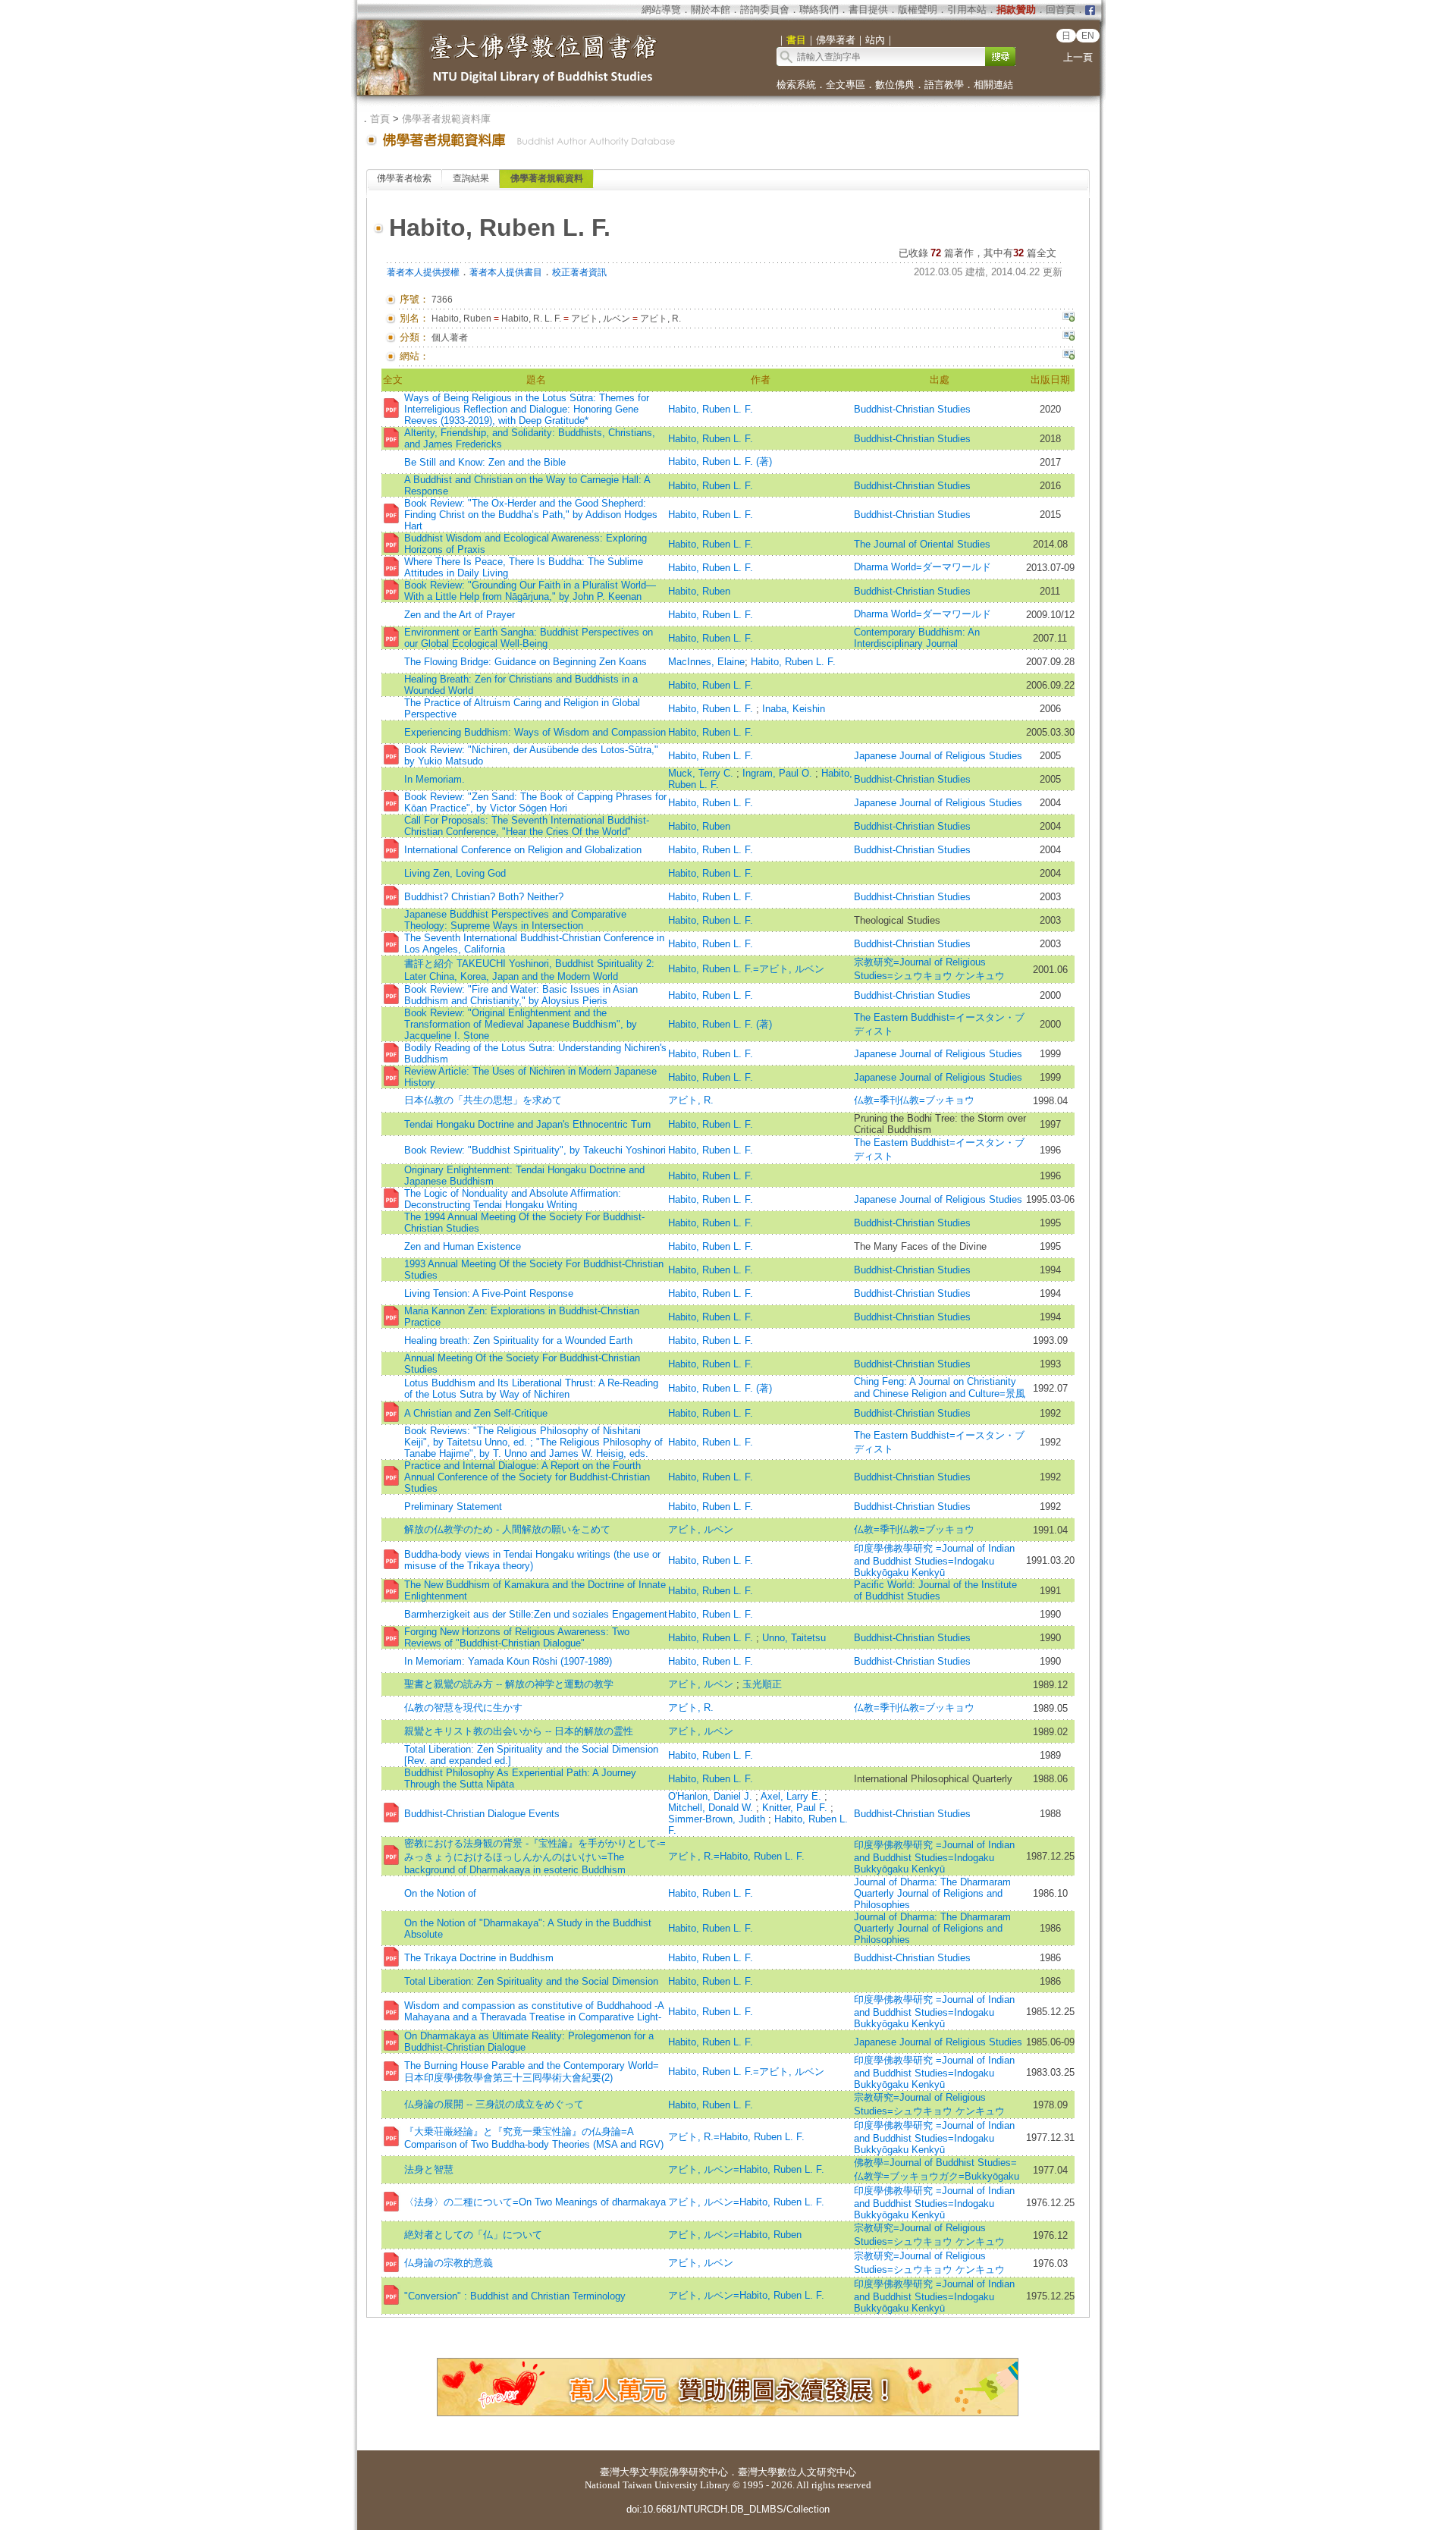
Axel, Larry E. (792, 1796)
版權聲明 (918, 9)
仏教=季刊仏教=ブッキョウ (914, 1100)
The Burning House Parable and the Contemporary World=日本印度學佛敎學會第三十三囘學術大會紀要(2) (532, 2072)
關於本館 (711, 9)
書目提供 (868, 9)
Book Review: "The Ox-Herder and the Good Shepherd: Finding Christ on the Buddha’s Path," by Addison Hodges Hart (531, 515)
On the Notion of (440, 1893)
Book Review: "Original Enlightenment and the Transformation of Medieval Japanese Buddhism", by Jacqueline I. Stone (521, 1024)
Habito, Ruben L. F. (711, 409)
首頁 (380, 119)
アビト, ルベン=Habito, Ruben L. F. (746, 2169)
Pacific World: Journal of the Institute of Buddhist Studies (935, 1590)
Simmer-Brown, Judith (718, 1819)
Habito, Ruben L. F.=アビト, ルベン (746, 969)
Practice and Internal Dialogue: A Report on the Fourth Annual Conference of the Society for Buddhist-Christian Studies (527, 1477)
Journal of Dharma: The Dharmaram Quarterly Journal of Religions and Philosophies (932, 1893)
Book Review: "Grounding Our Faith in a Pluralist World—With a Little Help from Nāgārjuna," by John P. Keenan (530, 591)
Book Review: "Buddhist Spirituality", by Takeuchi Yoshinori (535, 1150)
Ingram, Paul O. (779, 773)
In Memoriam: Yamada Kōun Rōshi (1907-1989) (508, 1661)
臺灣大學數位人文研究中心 (797, 2472)
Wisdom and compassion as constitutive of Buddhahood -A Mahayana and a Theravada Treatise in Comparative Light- (534, 2011)
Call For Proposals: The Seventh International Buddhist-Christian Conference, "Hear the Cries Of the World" (527, 826)
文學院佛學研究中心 (684, 2472)
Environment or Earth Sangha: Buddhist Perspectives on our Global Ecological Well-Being (529, 638)
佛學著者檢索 (404, 178)
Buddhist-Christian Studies (912, 409)
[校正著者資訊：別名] (1068, 319)
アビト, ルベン (701, 1529)
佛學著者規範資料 (547, 178)
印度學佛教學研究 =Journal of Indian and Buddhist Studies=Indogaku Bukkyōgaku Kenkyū (934, 1560)
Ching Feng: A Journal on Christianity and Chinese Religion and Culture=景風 (940, 1387)
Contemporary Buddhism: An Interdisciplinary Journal (917, 638)
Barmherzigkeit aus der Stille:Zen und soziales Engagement (536, 1614)
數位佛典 (895, 85)
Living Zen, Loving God (455, 873)
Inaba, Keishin (794, 709)
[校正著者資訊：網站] (1068, 356)
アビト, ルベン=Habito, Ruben (735, 2235)
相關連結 (993, 85)
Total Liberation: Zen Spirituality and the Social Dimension (531, 1981)
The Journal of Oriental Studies (922, 544)
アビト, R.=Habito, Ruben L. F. (736, 1856)
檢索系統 (796, 85)
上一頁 (1078, 57)
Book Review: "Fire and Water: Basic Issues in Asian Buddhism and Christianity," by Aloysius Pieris (521, 995)
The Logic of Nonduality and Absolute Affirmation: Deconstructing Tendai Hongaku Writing (513, 1199)
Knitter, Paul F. (796, 1808)
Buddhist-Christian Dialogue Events (482, 1814)
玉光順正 (762, 1684)
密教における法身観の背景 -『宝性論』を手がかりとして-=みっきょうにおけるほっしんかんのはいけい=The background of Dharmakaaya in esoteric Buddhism (535, 1857)
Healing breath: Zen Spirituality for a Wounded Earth (518, 1340)
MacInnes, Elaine (706, 662)
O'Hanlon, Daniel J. (712, 1796)
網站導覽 (661, 9)
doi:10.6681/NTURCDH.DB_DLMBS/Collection (728, 2509)
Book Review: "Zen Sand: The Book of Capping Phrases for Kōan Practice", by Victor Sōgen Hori (535, 802)
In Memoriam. (435, 779)
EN (1088, 36)
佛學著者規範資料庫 (446, 119)
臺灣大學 (620, 2472)
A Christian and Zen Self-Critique (476, 1413)
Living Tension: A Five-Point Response (489, 1293)
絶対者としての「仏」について (473, 2235)
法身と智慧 (429, 2169)
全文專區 (846, 85)
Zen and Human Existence (463, 1246)
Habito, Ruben (699, 591)
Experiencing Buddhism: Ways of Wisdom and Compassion (535, 732)
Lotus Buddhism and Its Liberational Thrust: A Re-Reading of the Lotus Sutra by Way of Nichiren (531, 1389)
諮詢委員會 (765, 9)
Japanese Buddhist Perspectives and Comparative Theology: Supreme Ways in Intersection (515, 920)
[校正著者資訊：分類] (1068, 337)
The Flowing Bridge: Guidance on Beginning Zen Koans (526, 662)
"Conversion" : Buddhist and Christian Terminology (515, 2296)
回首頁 (1061, 9)
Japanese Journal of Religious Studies (938, 756)
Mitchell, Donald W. (712, 1808)
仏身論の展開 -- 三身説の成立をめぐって (494, 2104)
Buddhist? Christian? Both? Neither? (484, 897)
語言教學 (944, 85)
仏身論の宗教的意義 (449, 2263)
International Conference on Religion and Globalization (523, 850)
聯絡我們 (819, 9)
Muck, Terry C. (702, 773)
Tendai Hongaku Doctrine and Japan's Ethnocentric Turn (527, 1124)
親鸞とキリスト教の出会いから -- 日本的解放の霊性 (519, 1731)
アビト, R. (691, 1100)
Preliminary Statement (453, 1507)
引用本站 (967, 9)
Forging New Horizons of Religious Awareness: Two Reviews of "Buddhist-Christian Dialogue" (517, 1637)
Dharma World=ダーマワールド (923, 567)
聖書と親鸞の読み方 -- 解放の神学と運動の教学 (509, 1684)
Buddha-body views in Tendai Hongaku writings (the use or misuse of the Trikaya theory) (532, 1560)
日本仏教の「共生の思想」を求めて (483, 1100)
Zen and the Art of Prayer (460, 615)
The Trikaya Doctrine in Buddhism (479, 1958)
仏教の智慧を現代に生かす (463, 1708)
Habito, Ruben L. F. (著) (720, 461)
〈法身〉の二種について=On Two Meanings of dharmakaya (535, 2202)
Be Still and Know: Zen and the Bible (485, 462)
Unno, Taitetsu (794, 1638)
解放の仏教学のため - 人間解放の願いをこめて (507, 1529)
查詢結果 (471, 178)
